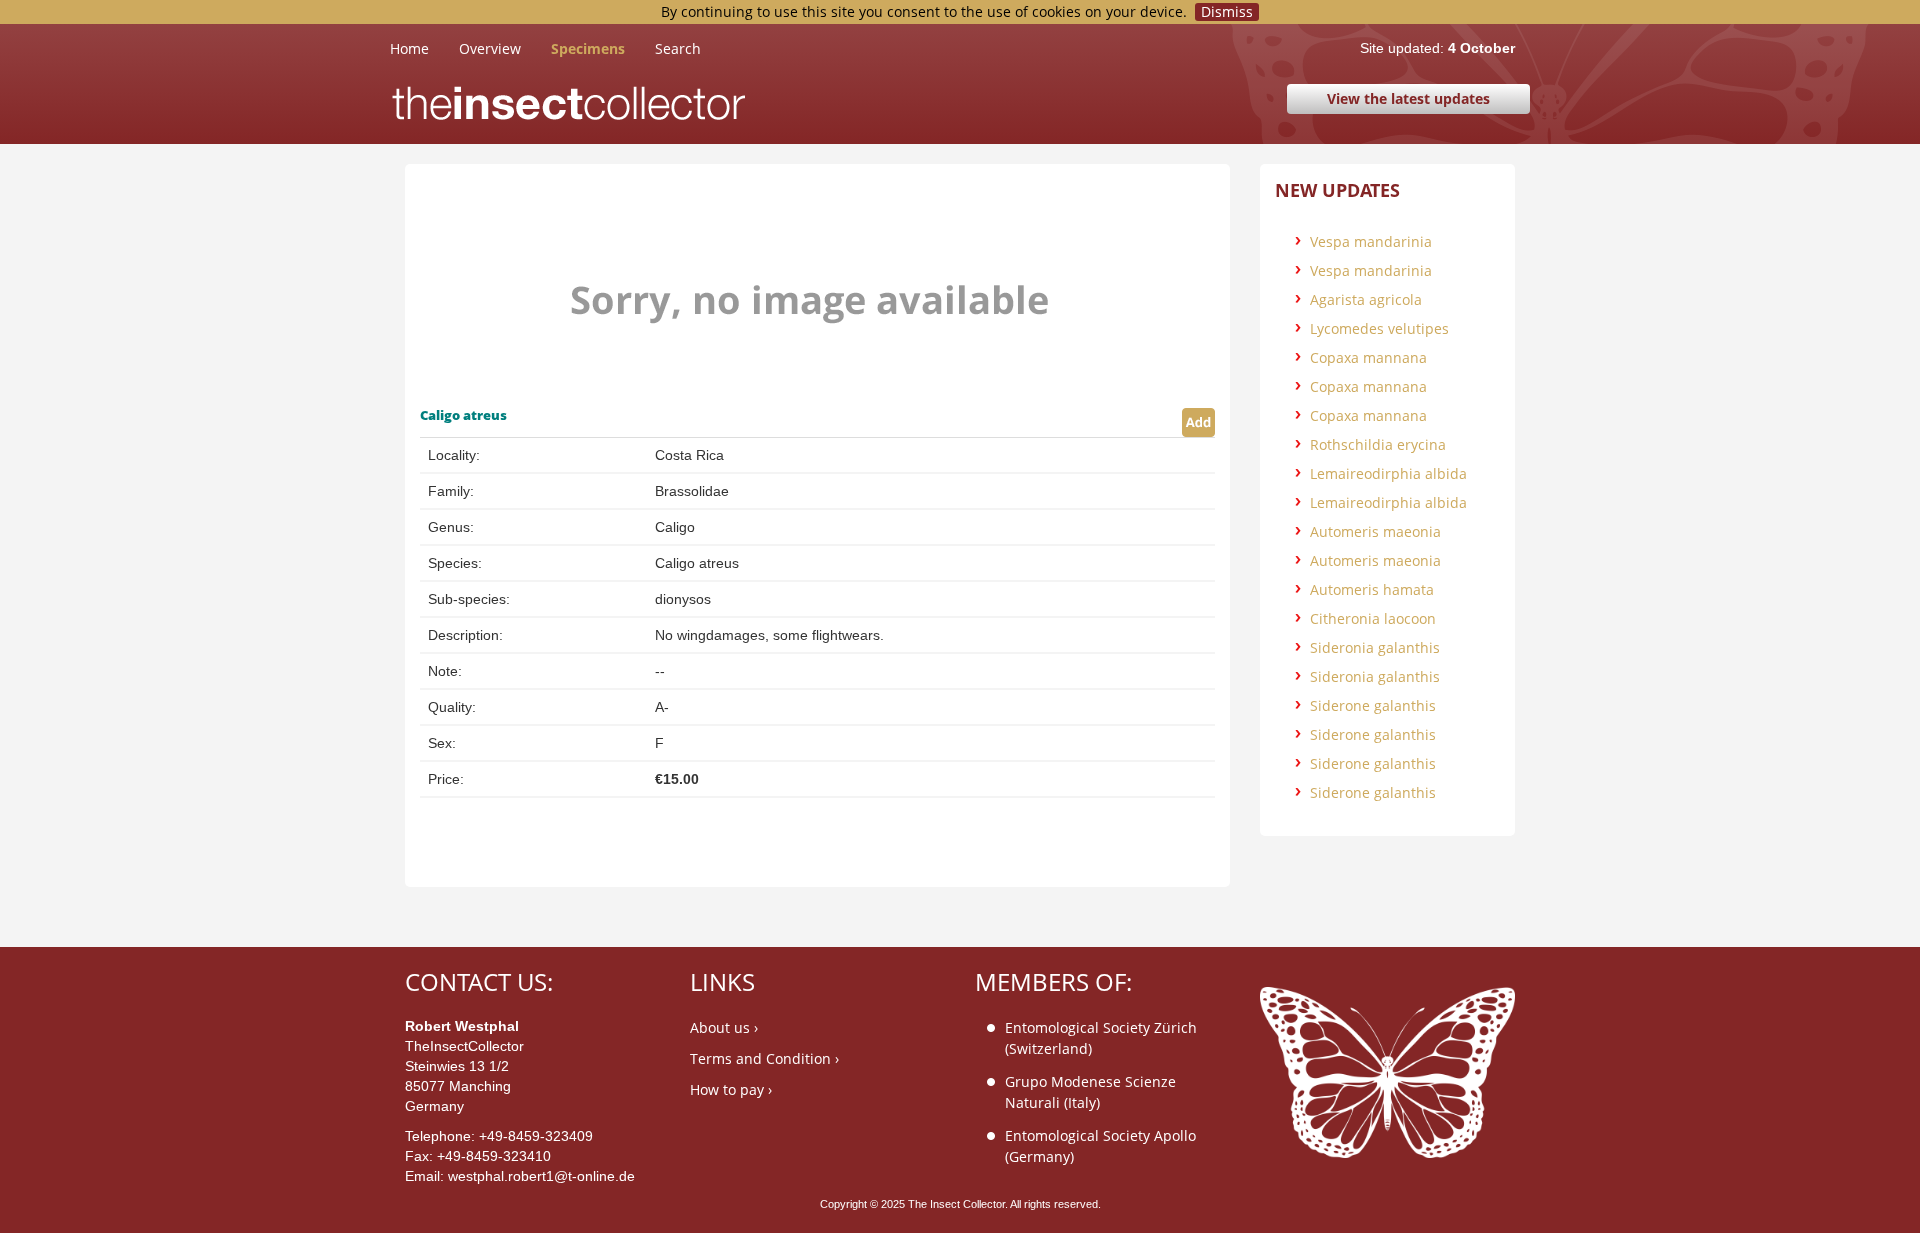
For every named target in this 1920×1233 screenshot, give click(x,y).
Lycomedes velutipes (1379, 328)
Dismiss (1227, 12)
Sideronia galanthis (1375, 647)
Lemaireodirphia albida (1388, 473)
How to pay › (731, 1089)
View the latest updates (1408, 98)
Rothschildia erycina (1378, 444)
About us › (724, 1027)
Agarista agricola (1366, 299)
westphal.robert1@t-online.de (541, 1176)
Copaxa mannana (1368, 357)
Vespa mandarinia (1371, 241)
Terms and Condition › (764, 1058)
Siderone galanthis (1373, 705)
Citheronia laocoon (1373, 618)
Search (678, 48)
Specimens (588, 48)
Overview (490, 48)
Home (424, 48)
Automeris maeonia (1375, 531)
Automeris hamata (1372, 589)
